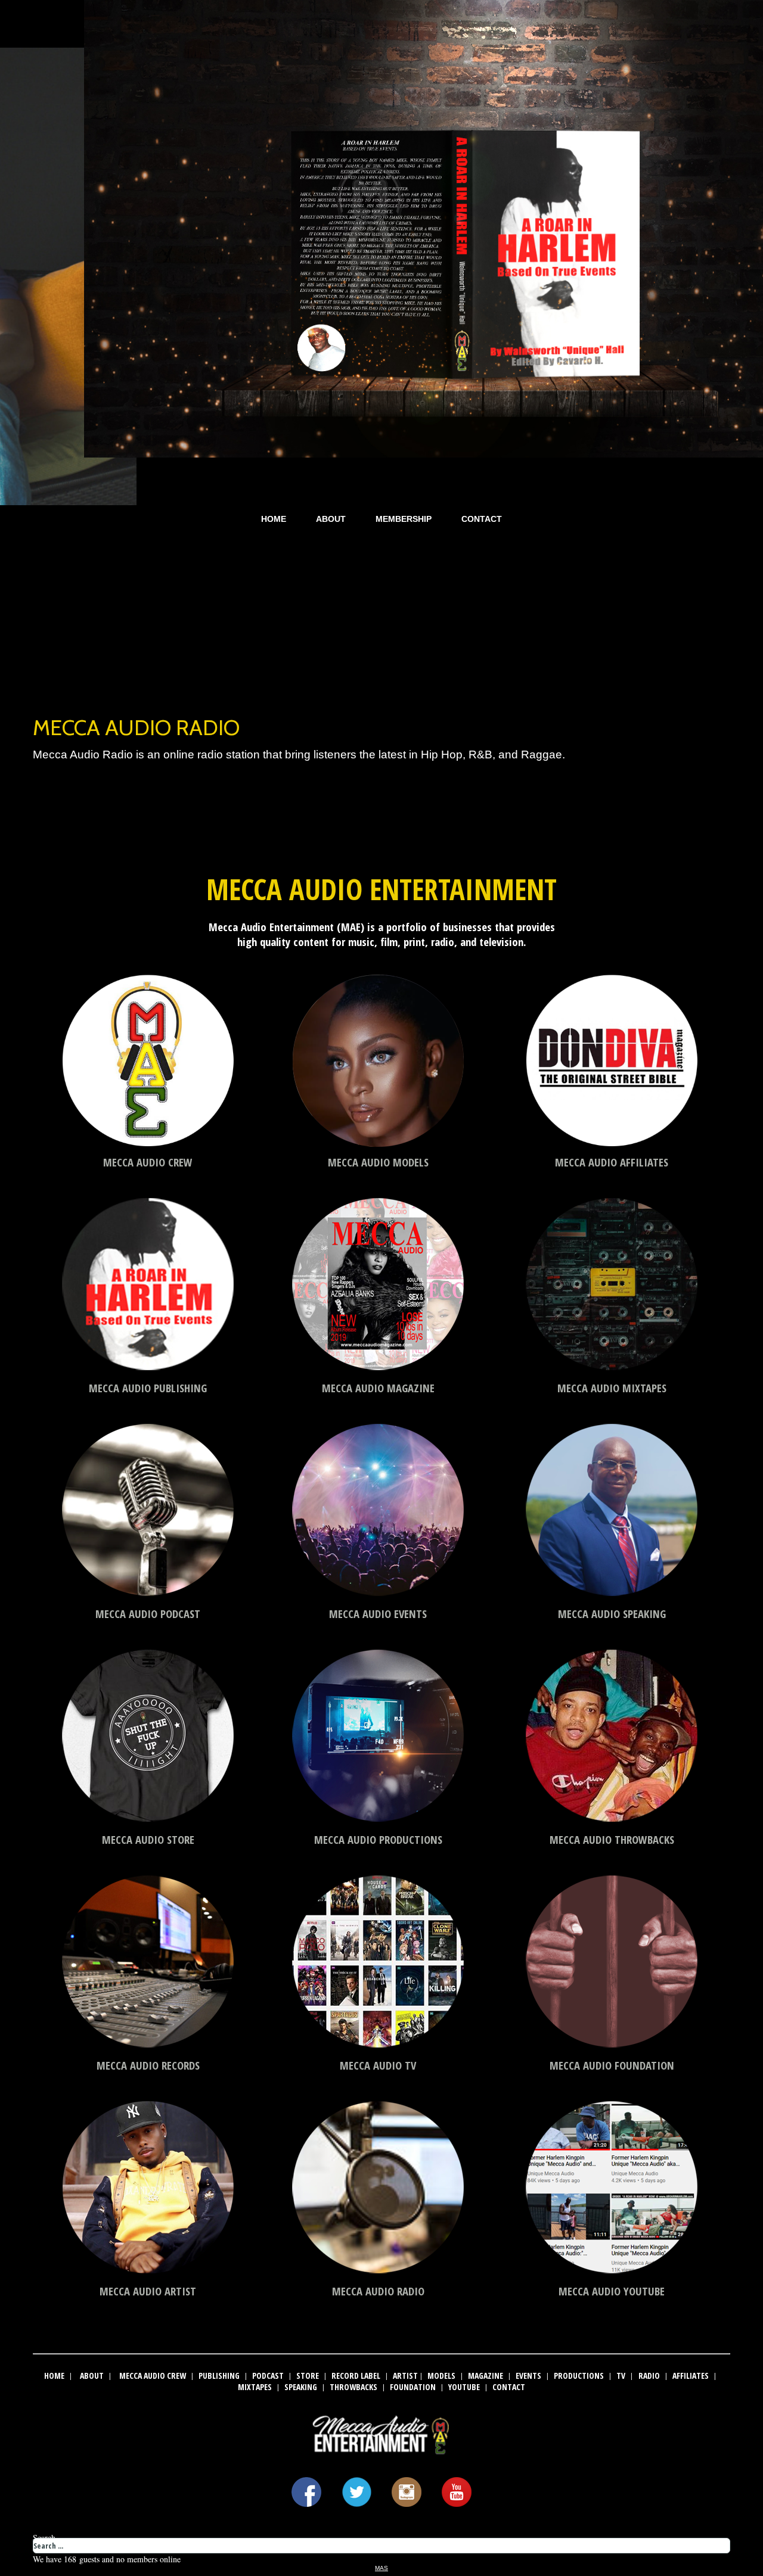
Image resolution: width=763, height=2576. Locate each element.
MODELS (441, 2376)
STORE (308, 2376)
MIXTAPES (255, 2387)
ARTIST (405, 2376)
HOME (274, 519)
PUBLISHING (219, 2376)
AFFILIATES (691, 2376)
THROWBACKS (353, 2387)
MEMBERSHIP (404, 519)
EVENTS (528, 2376)
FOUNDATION (413, 2387)
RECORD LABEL (356, 2376)
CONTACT (482, 519)
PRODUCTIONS (579, 2376)
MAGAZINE (486, 2376)
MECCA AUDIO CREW (153, 2376)
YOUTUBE (464, 2387)
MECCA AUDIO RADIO (136, 727)
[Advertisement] (381, 616)
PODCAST (268, 2376)
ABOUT (331, 519)
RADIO (649, 2376)
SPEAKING (301, 2387)
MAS (381, 2568)
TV (621, 2376)
